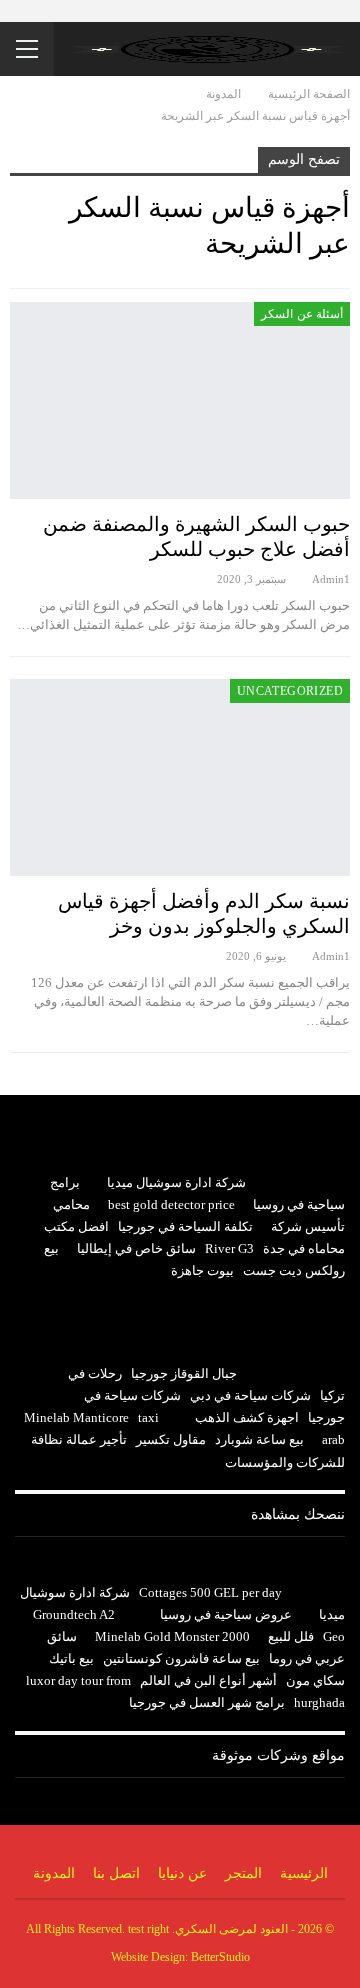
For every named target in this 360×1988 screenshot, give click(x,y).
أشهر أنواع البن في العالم (208, 1680)
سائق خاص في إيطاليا (136, 1248)
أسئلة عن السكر (302, 314)
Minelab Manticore (76, 1417)
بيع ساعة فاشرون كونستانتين (181, 1658)
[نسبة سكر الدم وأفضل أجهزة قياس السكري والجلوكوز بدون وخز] (180, 777)
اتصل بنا (116, 1873)
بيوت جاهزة (202, 1270)
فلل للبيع (291, 1636)
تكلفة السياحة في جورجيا (185, 1226)
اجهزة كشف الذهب (247, 1417)
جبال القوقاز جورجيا (184, 1373)
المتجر (243, 1873)
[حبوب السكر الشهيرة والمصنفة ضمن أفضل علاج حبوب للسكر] (180, 400)
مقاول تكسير (171, 1439)
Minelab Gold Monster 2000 (172, 1636)
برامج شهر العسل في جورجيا (207, 1702)
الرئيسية (304, 1873)
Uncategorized (290, 691)
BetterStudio (220, 1957)
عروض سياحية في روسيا (226, 1614)
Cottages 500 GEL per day (210, 1592)
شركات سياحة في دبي (250, 1395)
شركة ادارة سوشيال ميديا (176, 1182)
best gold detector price (171, 1204)
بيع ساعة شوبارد (259, 1439)
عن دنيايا (182, 1873)
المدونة (54, 1873)
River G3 (229, 1248)
